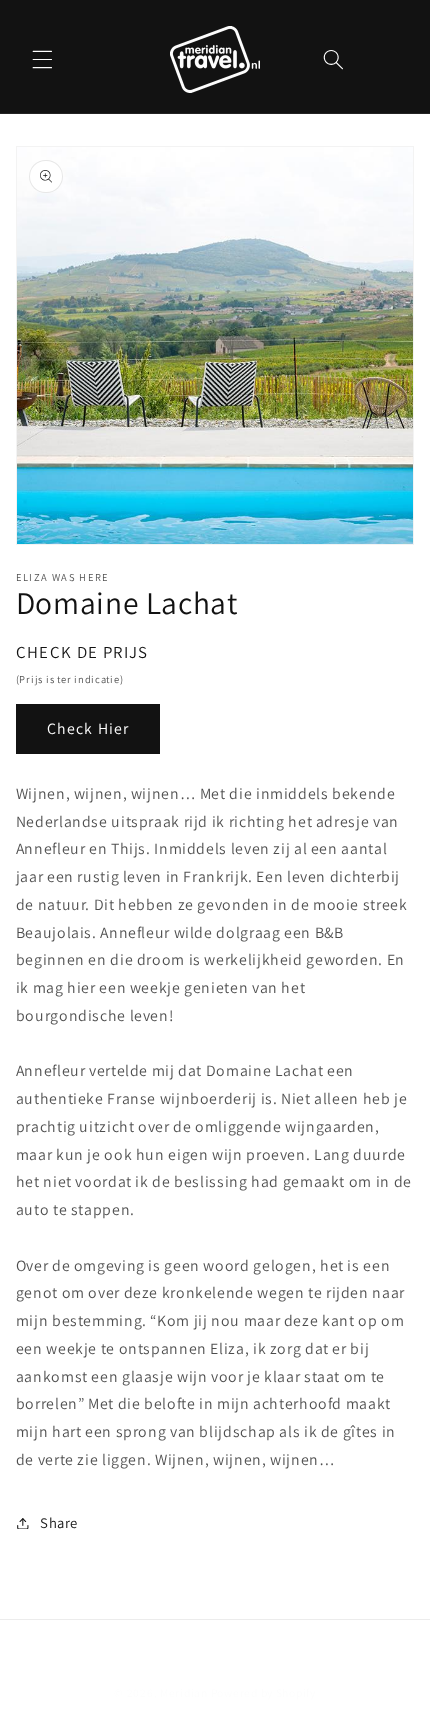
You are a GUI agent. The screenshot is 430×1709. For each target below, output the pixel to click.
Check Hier (88, 728)
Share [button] (59, 1522)
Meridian (184, 1692)
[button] (42, 59)
